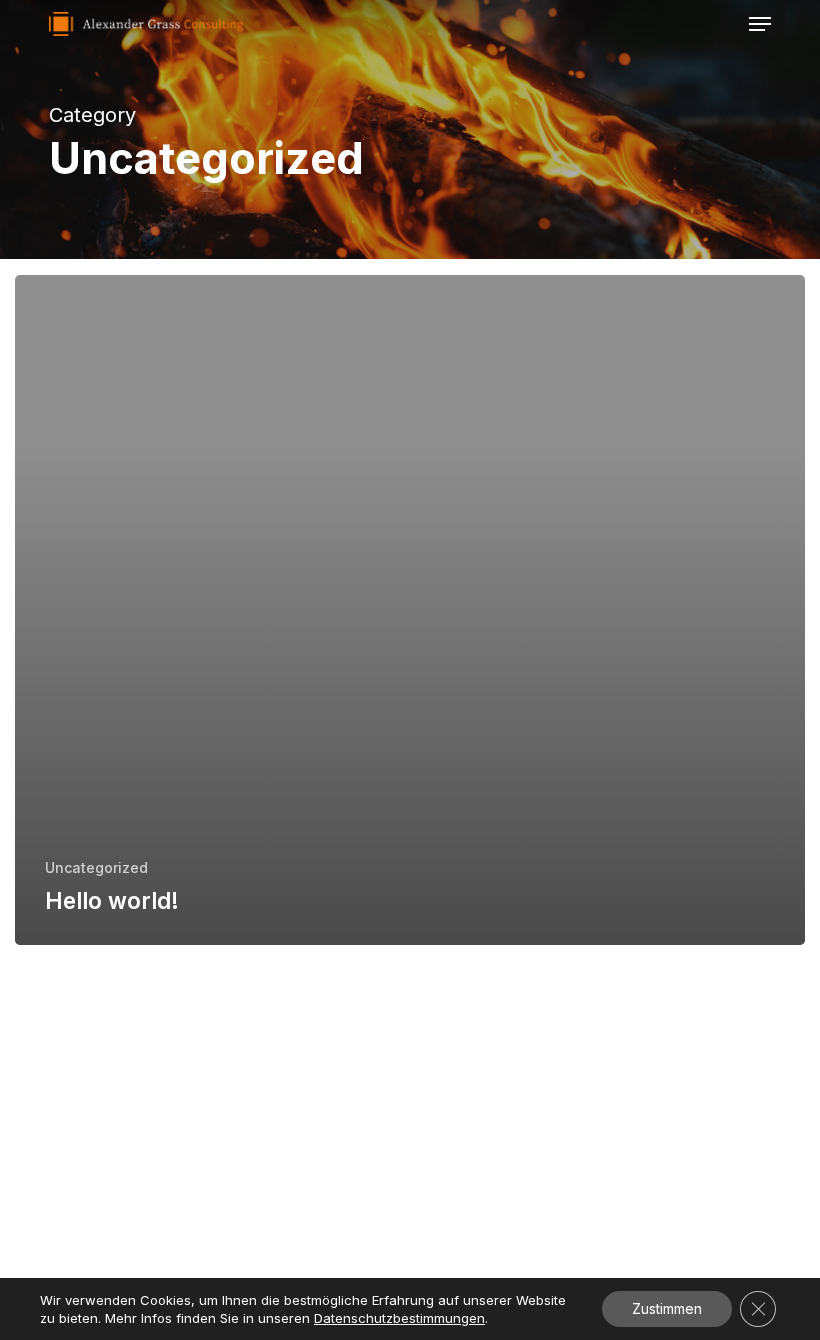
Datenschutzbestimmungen (399, 1318)
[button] (760, 24)
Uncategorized (96, 867)
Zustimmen (667, 1308)
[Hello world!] (410, 610)
